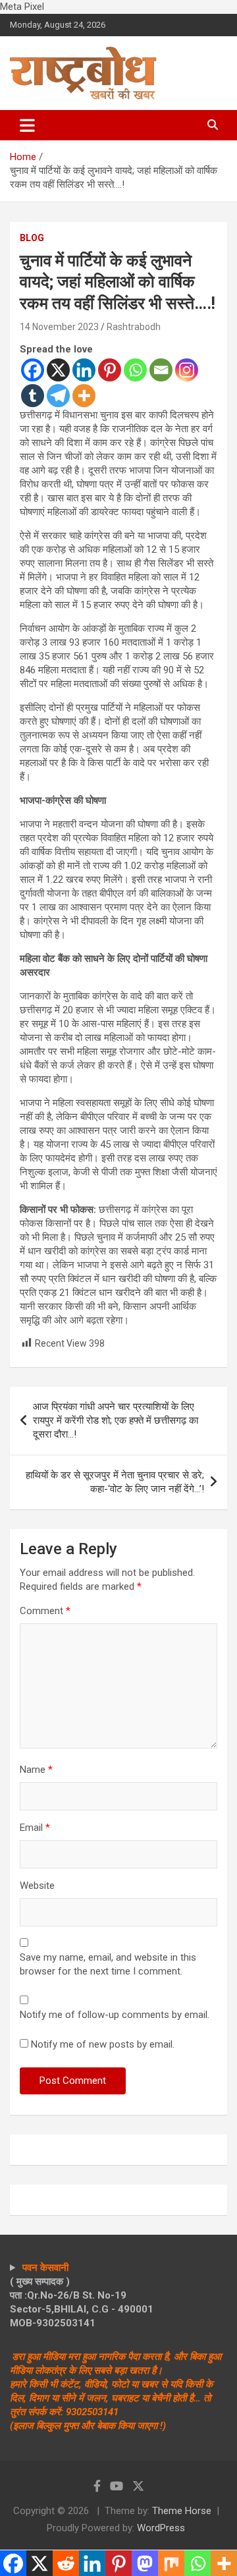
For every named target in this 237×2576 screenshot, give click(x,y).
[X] (58, 370)
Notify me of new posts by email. (103, 2044)
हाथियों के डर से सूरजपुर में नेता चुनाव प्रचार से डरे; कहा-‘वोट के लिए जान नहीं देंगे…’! (115, 1482)
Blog (32, 238)
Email (35, 1828)
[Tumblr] (33, 396)
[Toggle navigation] (27, 125)
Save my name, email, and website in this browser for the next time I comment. (108, 1964)
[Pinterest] (110, 370)
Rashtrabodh (134, 327)
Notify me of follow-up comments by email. (115, 2015)
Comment (45, 1611)
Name (36, 1770)
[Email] (161, 370)
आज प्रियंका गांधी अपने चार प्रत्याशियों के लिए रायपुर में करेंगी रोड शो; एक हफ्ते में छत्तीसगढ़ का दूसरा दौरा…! (116, 1420)
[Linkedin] (84, 370)
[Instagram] (187, 370)
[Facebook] (33, 370)
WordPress (161, 2528)
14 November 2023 (59, 327)
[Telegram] (58, 396)
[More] (84, 396)
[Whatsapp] (135, 370)
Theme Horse (182, 2511)
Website (37, 1886)
